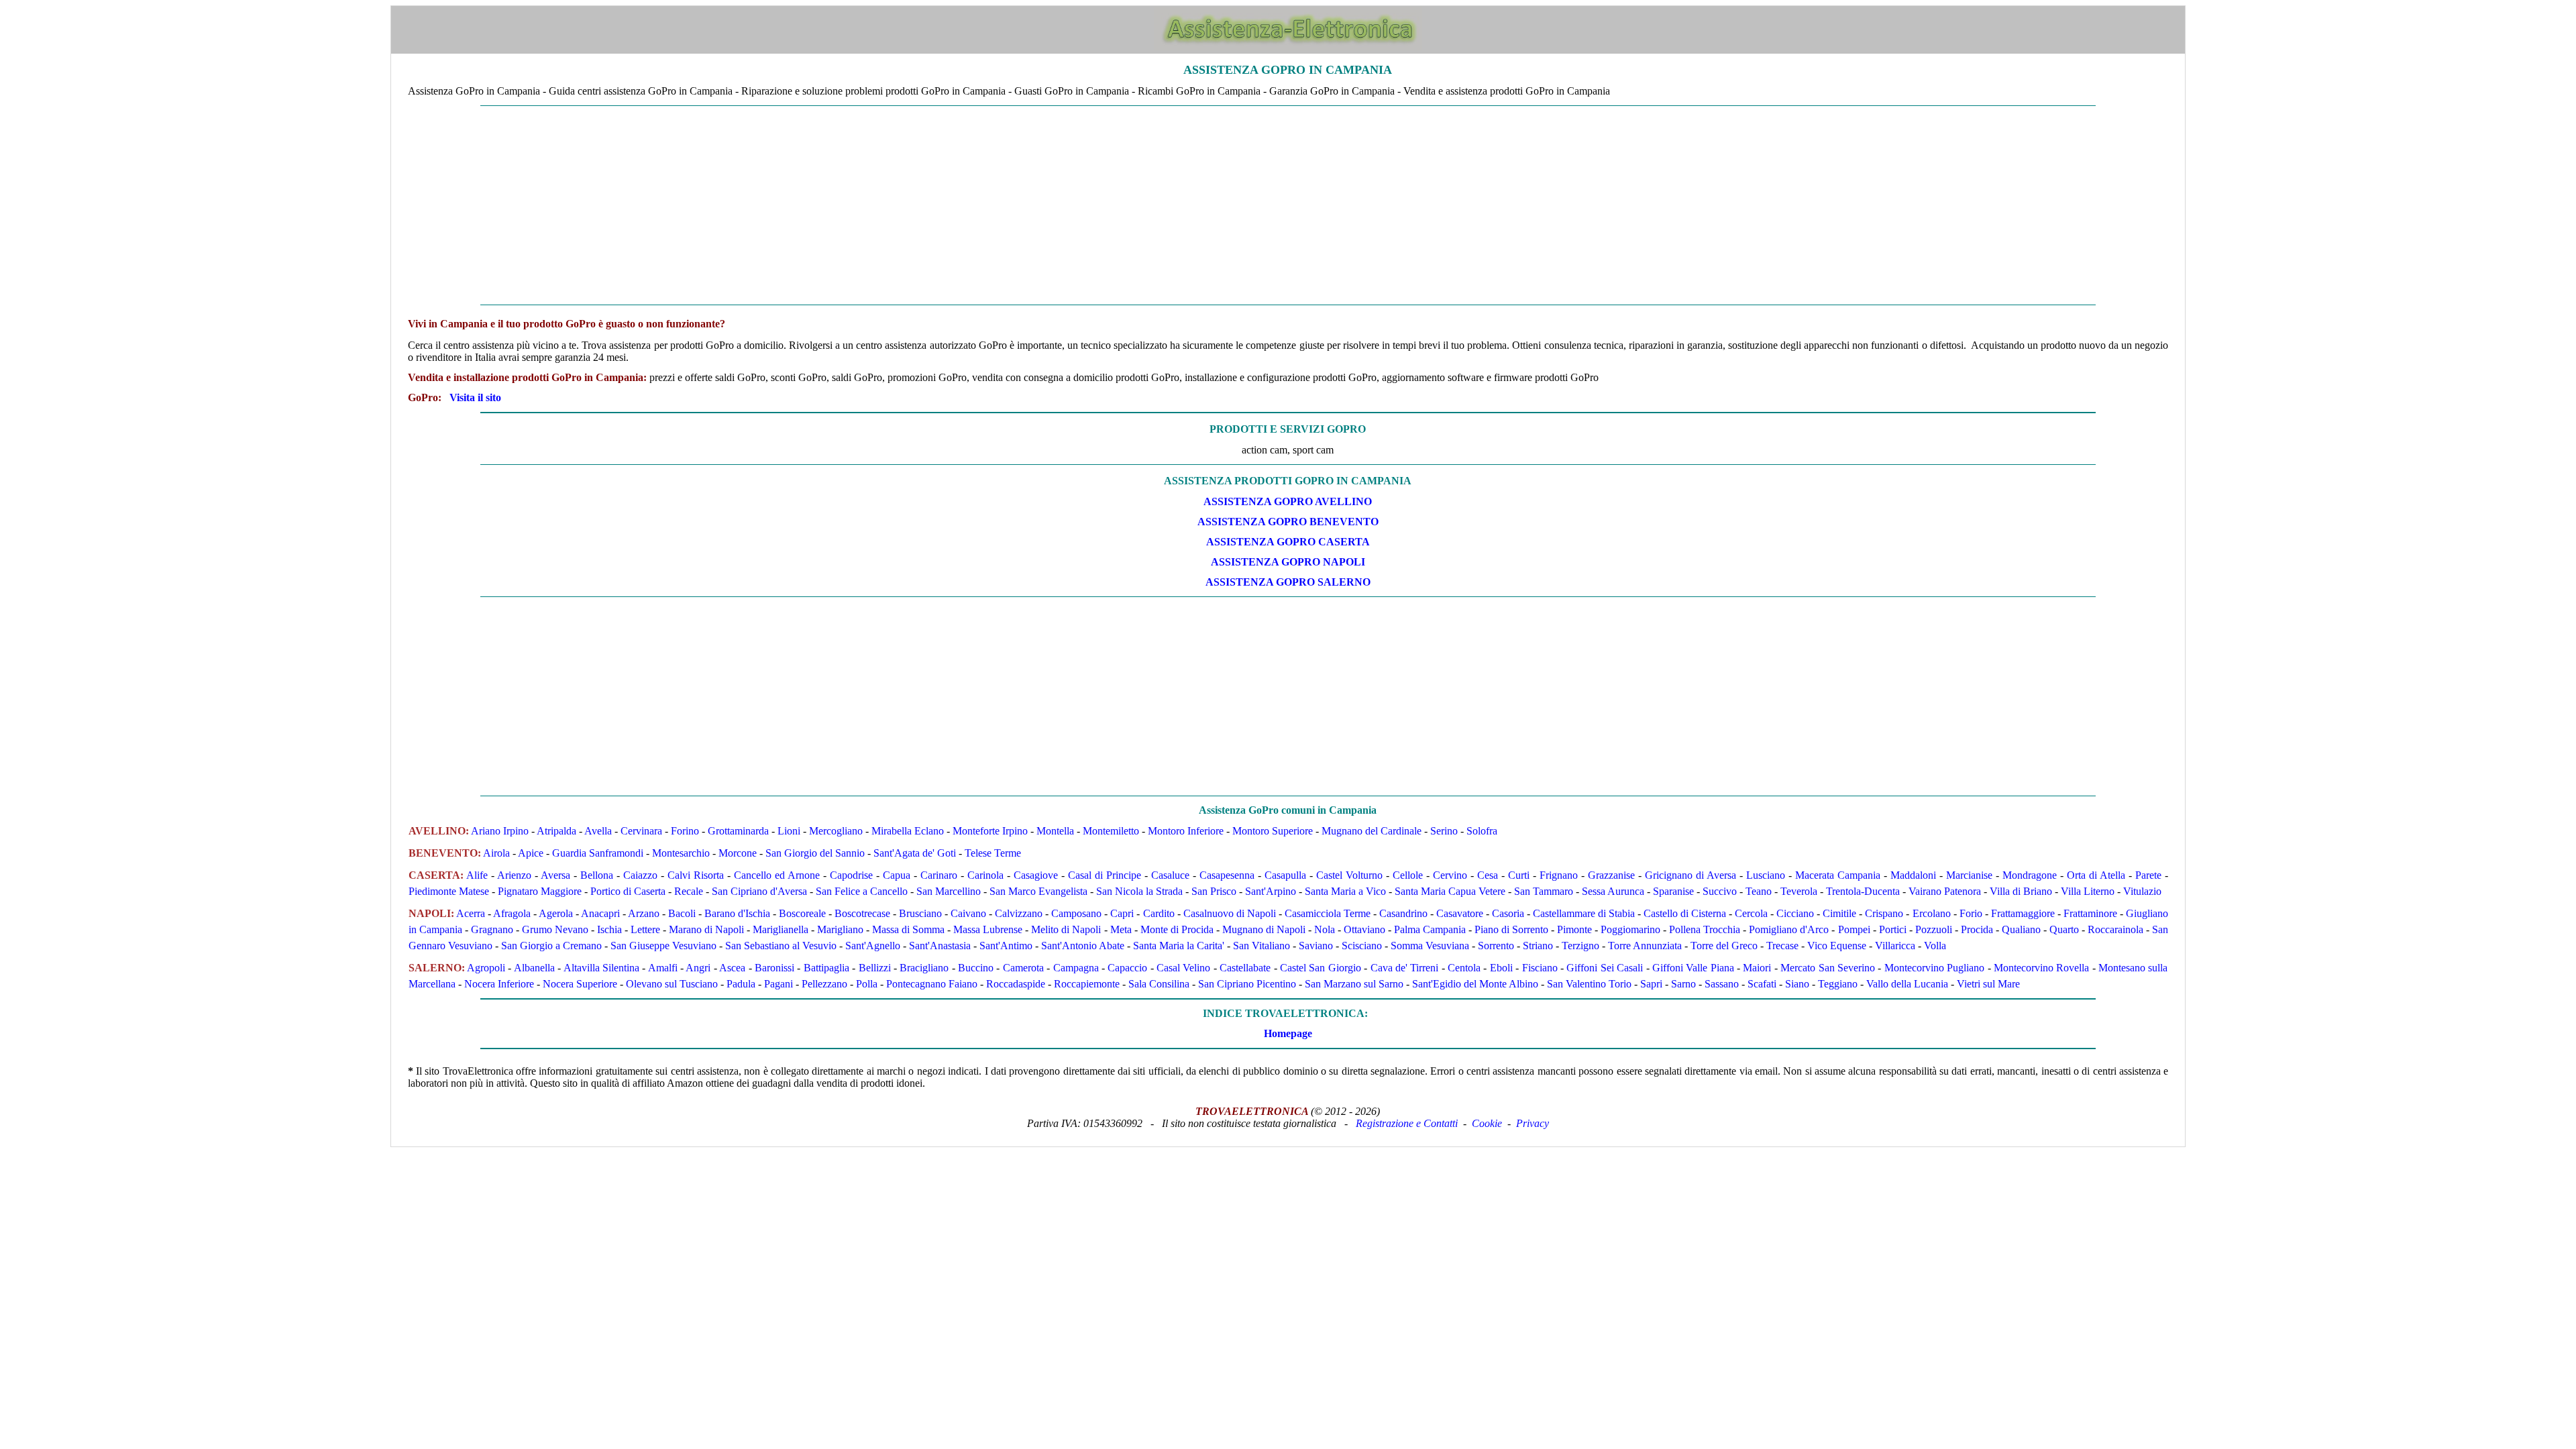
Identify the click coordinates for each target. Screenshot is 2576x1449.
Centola (1464, 968)
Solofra (1482, 831)
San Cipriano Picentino (1247, 984)
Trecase (1782, 946)
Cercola (1751, 913)
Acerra (471, 913)
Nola (1325, 929)
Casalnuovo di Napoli (1230, 913)
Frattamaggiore (2023, 913)
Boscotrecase (862, 913)
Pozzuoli (1934, 929)
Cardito (1159, 913)
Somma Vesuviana (1430, 946)
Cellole (1408, 875)
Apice (531, 853)
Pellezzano (824, 984)
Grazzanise (1611, 875)
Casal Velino (1183, 968)
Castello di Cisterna (1685, 913)
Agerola (556, 913)
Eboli (1501, 968)
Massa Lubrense (988, 929)
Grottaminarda (738, 831)
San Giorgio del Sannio (815, 853)
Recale (689, 891)
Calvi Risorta (696, 875)
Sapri (1651, 984)
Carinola (985, 875)
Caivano (968, 913)
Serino (1444, 831)
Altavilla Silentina (601, 968)
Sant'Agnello (873, 946)
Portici (1893, 929)
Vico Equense (1837, 946)
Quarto (2064, 929)
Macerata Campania (1838, 875)
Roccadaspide (1016, 984)
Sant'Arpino (1271, 891)
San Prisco (1214, 891)
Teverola (1799, 891)
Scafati (1762, 984)
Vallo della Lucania (1907, 984)
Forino (685, 831)
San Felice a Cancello (862, 891)
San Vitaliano (1262, 946)
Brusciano (920, 913)
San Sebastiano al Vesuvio (781, 946)
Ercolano (1932, 913)
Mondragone (2030, 875)
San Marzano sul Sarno (1354, 984)
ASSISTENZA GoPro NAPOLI (1288, 562)
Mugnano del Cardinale (1372, 831)
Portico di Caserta (628, 891)
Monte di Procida (1177, 929)
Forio (1971, 913)
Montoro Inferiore (1186, 831)
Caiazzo (640, 875)
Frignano (1559, 875)
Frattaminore (2090, 913)
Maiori (1757, 968)
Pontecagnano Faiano (932, 984)
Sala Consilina (1159, 984)
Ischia (609, 929)
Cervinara (641, 831)
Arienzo (514, 875)
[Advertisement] (1288, 205)
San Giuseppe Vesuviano (663, 946)
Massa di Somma (908, 929)
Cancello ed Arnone (777, 875)
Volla (1935, 946)
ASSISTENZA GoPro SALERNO (1288, 582)
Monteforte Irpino (990, 831)
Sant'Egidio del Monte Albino (1475, 984)
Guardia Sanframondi (598, 853)
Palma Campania (1430, 929)
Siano (1797, 984)
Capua (897, 875)
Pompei (1854, 929)
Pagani (779, 984)
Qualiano (2021, 929)
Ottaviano (1364, 929)
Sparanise (1673, 891)
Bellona (597, 875)
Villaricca (1895, 946)
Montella (1055, 831)
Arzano (644, 913)
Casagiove (1036, 875)
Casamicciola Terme (1328, 913)
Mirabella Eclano (908, 831)
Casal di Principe (1105, 875)
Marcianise (1969, 875)
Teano (1759, 891)
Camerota (1023, 968)
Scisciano (1362, 946)
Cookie (1487, 1123)
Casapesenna (1227, 875)
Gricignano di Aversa (1690, 875)
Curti (1519, 875)
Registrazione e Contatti (1407, 1123)
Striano (1538, 946)
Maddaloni (1913, 875)
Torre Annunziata (1645, 946)
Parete (2148, 875)
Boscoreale (802, 913)
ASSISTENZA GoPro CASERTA (1288, 542)
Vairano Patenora (1945, 891)
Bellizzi (875, 968)
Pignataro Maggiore (540, 891)
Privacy (1533, 1123)
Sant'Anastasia (940, 946)
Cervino (1450, 875)
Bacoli (682, 913)
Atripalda (556, 831)
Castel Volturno (1349, 875)
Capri (1122, 913)
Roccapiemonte (1087, 984)
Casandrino (1403, 913)
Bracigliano (924, 968)
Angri (698, 968)
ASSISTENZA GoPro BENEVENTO (1288, 522)
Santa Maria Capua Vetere (1450, 891)
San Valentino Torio (1589, 984)
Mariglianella (781, 929)
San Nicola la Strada (1139, 891)
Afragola (512, 913)
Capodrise (851, 875)
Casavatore (1460, 913)
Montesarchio (681, 853)
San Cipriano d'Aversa (759, 891)
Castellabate (1245, 968)
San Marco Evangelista (1038, 891)
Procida (1977, 929)
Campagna (1076, 968)
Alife (477, 875)
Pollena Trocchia (1705, 929)
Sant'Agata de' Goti (915, 853)
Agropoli (486, 968)
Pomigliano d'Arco (1789, 929)
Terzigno (1580, 946)
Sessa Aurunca (1613, 891)
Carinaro (939, 875)
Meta (1121, 929)
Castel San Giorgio (1321, 968)
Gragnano (492, 929)
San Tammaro (1544, 891)
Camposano (1076, 913)
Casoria (1508, 913)
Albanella (534, 968)
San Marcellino (949, 891)
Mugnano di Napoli (1264, 929)
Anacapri (600, 913)
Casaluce (1170, 875)
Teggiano (1838, 984)
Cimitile (1839, 913)
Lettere (645, 929)
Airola (496, 853)
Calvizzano (1019, 913)
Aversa (555, 875)
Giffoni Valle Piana (1693, 968)
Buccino (976, 968)
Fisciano (1540, 968)
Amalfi (663, 968)
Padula (741, 984)
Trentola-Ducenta (1863, 891)
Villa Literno (2088, 891)
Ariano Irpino (500, 831)
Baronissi (774, 968)
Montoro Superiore (1273, 831)
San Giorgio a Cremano (551, 946)
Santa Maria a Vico (1345, 891)
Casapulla (1285, 875)
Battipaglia (826, 968)
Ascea (732, 968)
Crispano (1884, 913)
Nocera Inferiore (499, 984)
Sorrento (1496, 946)
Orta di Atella (2096, 875)
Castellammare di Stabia (1584, 913)
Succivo (1720, 891)
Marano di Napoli (706, 929)
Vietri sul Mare (1988, 984)
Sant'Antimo (1006, 946)
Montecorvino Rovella (2041, 968)
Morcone (738, 853)
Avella (598, 831)
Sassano (1722, 984)
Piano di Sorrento (1511, 929)
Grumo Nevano (555, 929)
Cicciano (1795, 913)
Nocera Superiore (580, 984)
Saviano (1316, 946)
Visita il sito (475, 397)
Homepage (1288, 1033)
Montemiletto (1111, 831)
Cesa (1488, 875)
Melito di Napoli (1066, 929)
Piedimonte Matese (449, 891)
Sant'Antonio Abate (1083, 946)
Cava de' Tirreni (1405, 968)
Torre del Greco (1724, 946)
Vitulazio (2142, 891)
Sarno (1683, 984)
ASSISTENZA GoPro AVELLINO (1288, 501)
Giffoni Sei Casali (1605, 968)
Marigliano (840, 929)
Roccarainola (2115, 929)
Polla (867, 984)
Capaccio (1127, 968)
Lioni (789, 831)
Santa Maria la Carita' (1179, 946)
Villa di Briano (2021, 891)
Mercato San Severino (1828, 968)
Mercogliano (836, 831)
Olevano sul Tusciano (672, 984)
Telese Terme (993, 853)
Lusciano (1766, 875)
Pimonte (1574, 929)
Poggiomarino (1630, 929)
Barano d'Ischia (737, 913)
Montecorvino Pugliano (1934, 968)
